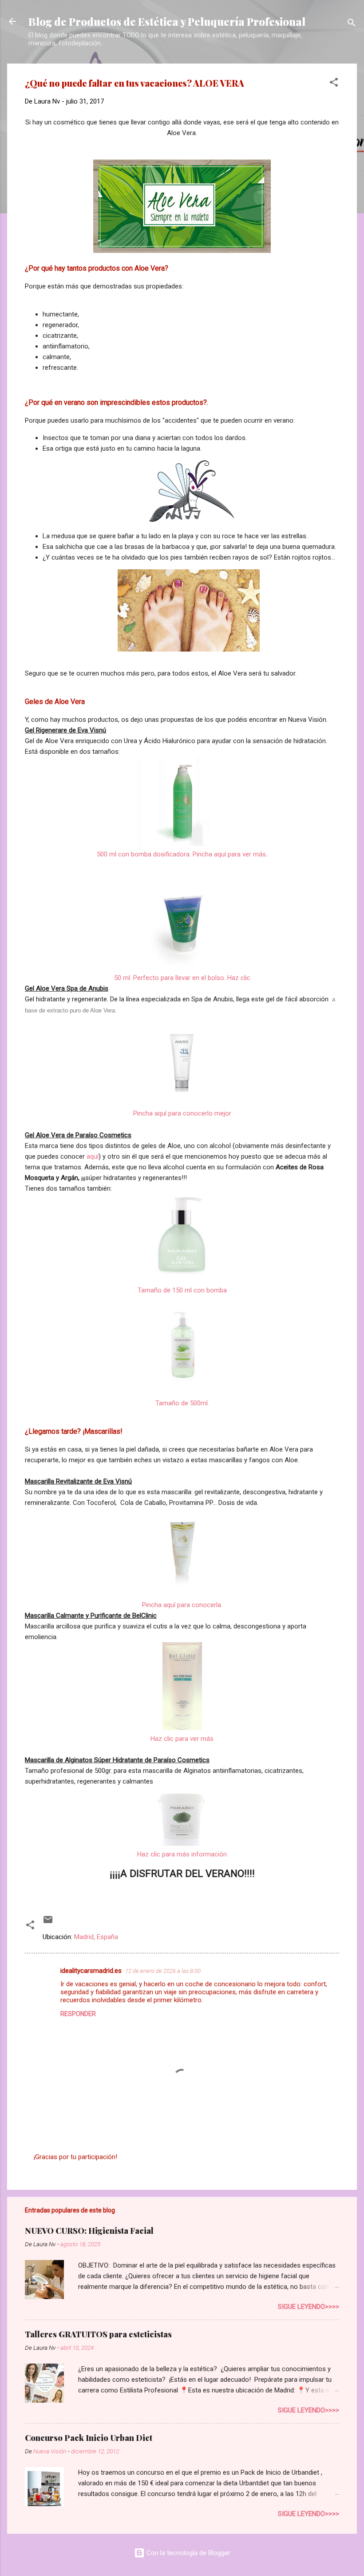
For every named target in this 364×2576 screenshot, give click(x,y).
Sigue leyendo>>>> (309, 2307)
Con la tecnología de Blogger (188, 2553)
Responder (78, 2014)
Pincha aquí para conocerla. (182, 1605)
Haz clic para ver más (182, 1739)
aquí (93, 1156)
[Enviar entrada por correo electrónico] (48, 1923)
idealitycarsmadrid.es (91, 1971)
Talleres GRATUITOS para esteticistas (98, 2334)
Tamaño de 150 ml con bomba (182, 1290)
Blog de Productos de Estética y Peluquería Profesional (167, 21)
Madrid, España (96, 1937)
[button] (334, 84)
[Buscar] (352, 24)
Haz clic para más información (182, 1854)
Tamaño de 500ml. (182, 1403)
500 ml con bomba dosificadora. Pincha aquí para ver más (181, 854)
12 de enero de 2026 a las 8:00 (163, 1971)
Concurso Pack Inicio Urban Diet (89, 2438)
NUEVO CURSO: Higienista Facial (89, 2231)
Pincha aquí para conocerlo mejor (182, 1113)
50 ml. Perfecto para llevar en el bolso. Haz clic (182, 978)
